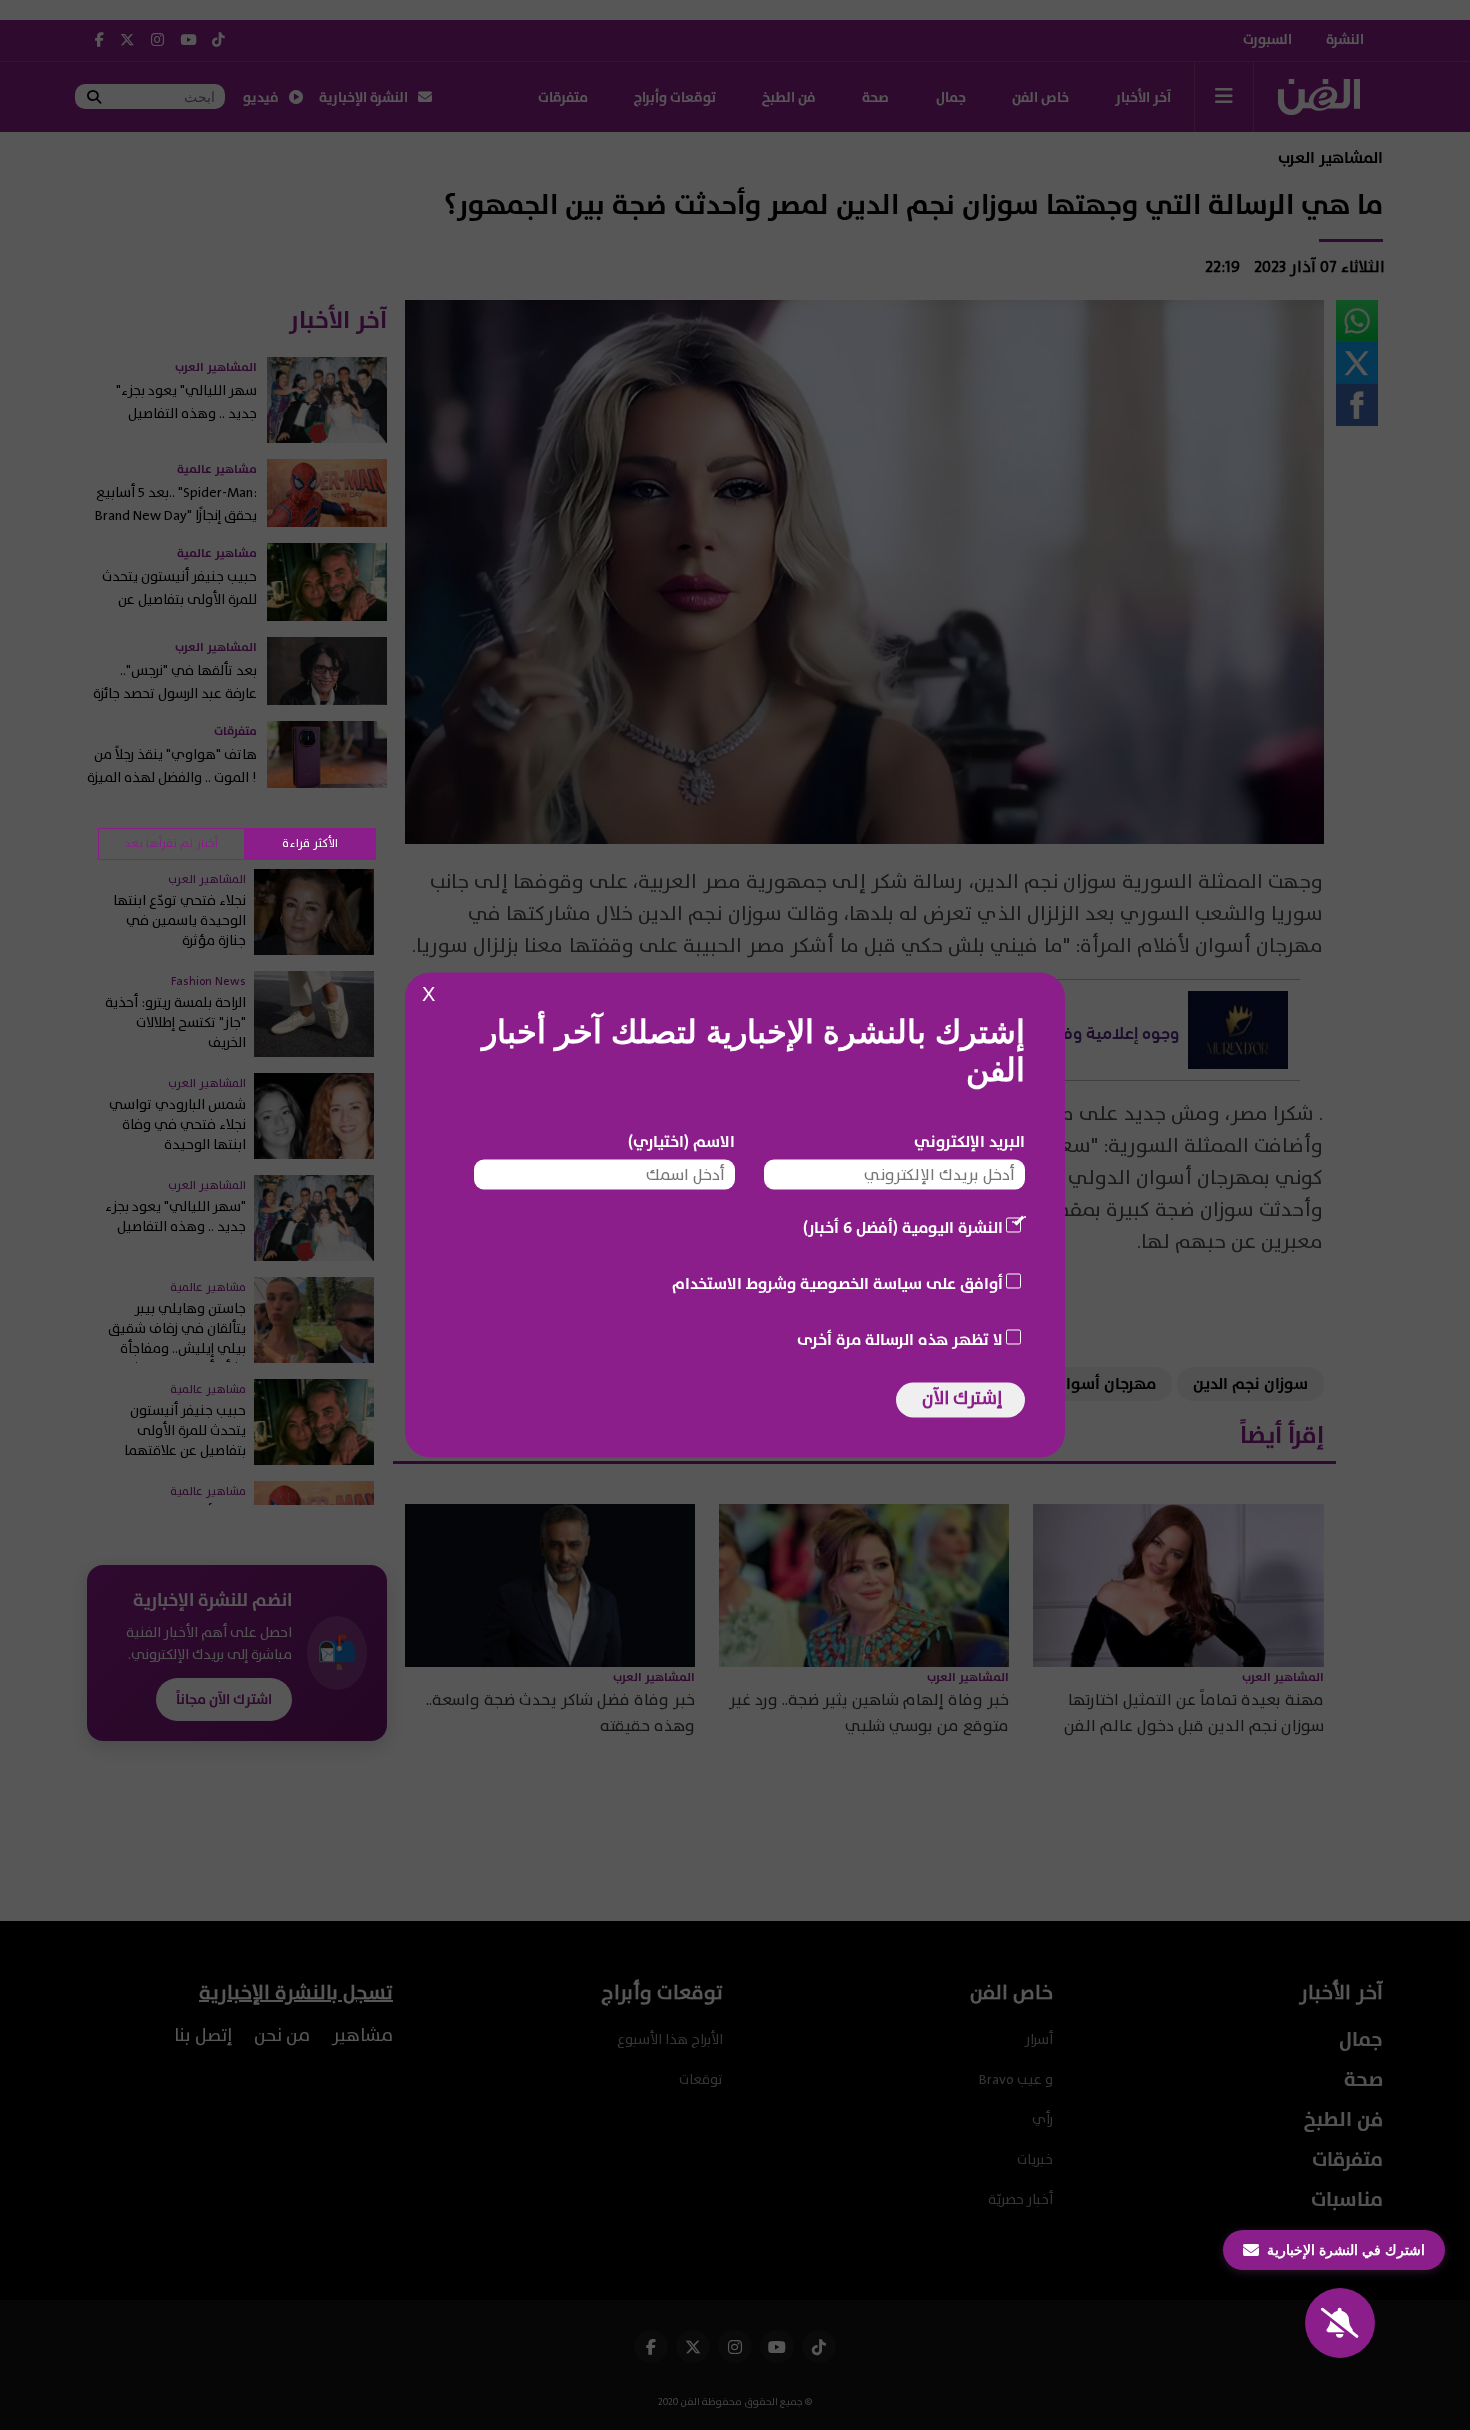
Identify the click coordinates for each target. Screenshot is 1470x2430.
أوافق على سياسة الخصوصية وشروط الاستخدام (837, 1284)
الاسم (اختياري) (681, 1142)
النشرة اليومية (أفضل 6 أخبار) (903, 1228)
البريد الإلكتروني (969, 1142)
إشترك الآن (962, 1398)
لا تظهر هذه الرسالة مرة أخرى (900, 1340)
